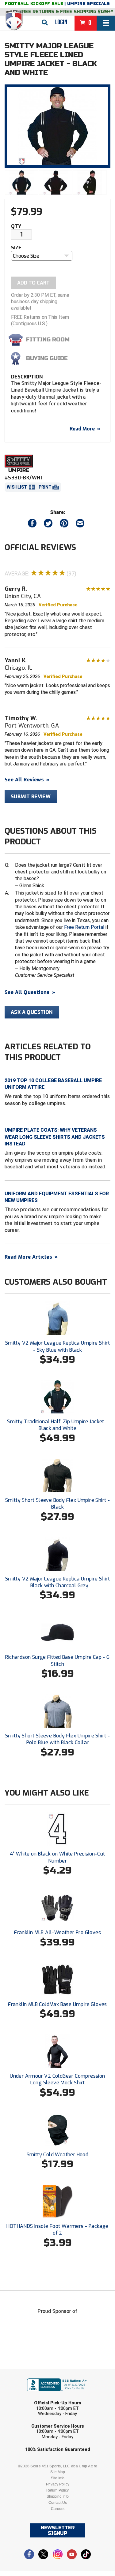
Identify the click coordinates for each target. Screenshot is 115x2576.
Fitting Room (48, 340)
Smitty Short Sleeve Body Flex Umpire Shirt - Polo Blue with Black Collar (58, 1739)
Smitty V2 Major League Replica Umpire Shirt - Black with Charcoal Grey (57, 1582)
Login (61, 22)
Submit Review (31, 797)
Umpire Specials (89, 4)
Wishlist (17, 487)
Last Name (29, 2397)
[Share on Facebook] (32, 525)
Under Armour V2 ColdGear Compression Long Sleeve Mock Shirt (57, 2079)
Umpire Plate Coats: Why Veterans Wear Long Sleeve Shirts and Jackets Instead (55, 1137)
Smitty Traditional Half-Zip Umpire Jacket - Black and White (57, 1425)
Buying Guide (47, 358)
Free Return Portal (84, 927)
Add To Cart (33, 283)
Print (45, 487)
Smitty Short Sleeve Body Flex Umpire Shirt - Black (58, 1504)
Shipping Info (58, 2496)
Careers (58, 2509)
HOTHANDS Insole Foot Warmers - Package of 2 (57, 2230)
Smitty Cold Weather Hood (58, 2155)
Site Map (58, 2472)
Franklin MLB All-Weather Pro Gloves (57, 1932)
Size (16, 248)
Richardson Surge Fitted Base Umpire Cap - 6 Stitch (57, 1660)
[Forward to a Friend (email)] (80, 525)
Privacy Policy (58, 2484)
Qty (16, 226)
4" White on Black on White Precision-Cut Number (58, 1857)
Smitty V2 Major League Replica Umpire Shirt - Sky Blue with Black (57, 1346)
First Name (29, 2373)
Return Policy (57, 2490)
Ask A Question (32, 1012)
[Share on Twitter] (48, 525)
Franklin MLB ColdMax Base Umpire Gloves (57, 2004)
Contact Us (58, 2503)
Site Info (58, 2478)
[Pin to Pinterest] (64, 525)
